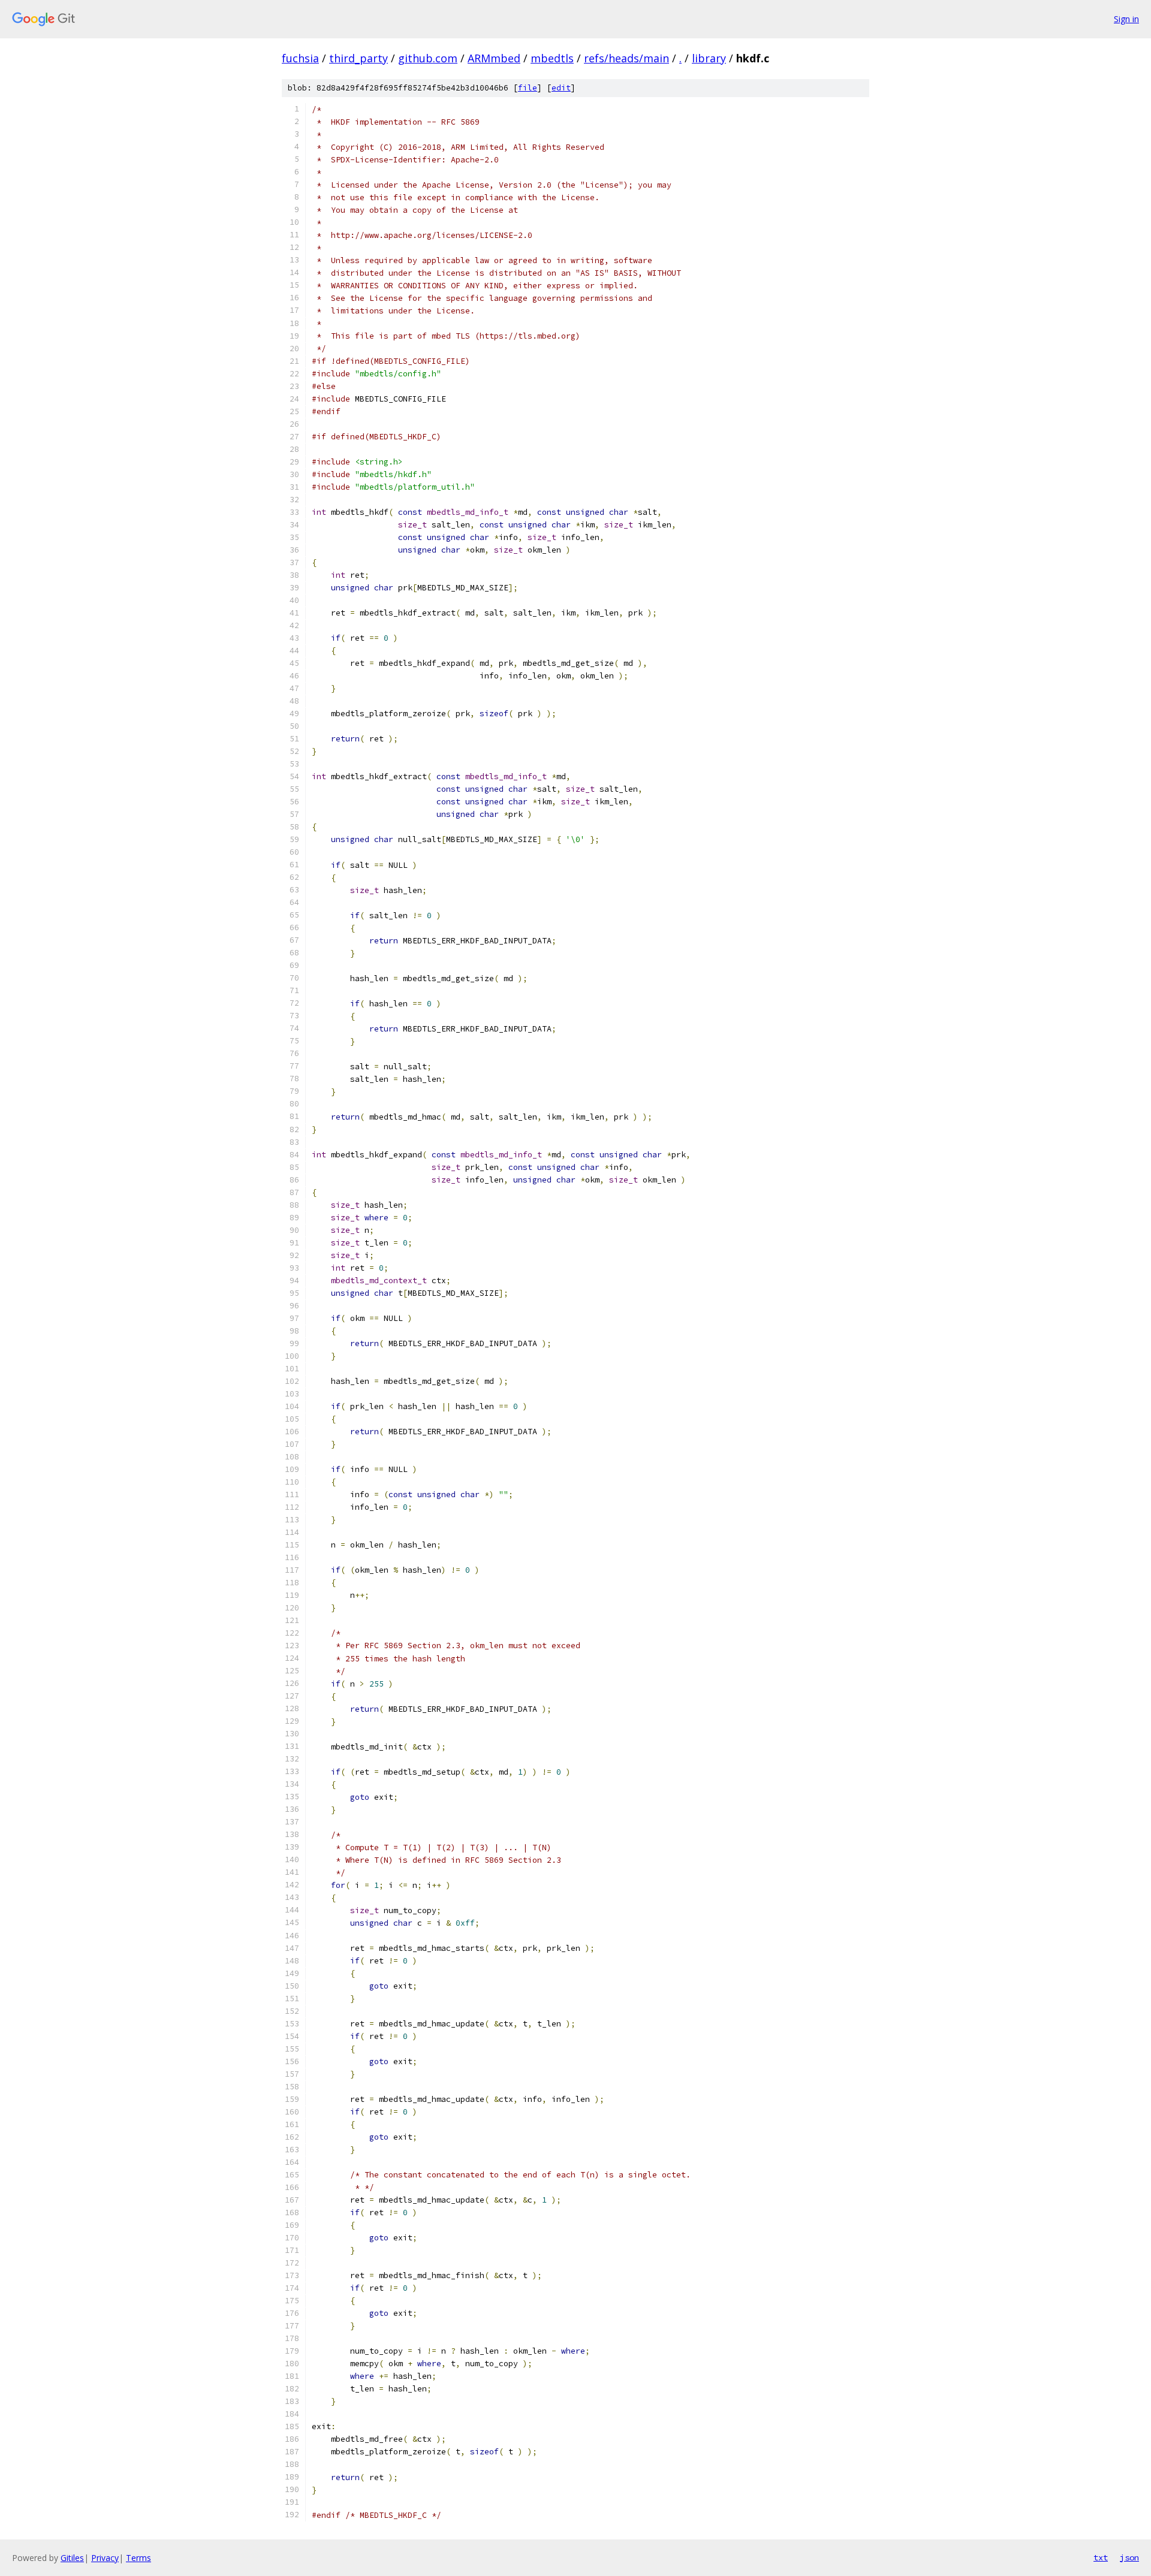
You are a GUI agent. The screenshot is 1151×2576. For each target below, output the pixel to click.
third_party (358, 58)
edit (561, 88)
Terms (138, 2558)
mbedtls (552, 58)
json (1129, 2557)
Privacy (105, 2558)
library (709, 58)
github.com (428, 58)
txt (1101, 2557)
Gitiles (72, 2558)
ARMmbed (494, 58)
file (528, 88)
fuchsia (300, 58)
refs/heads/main (626, 58)
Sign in (1126, 19)
